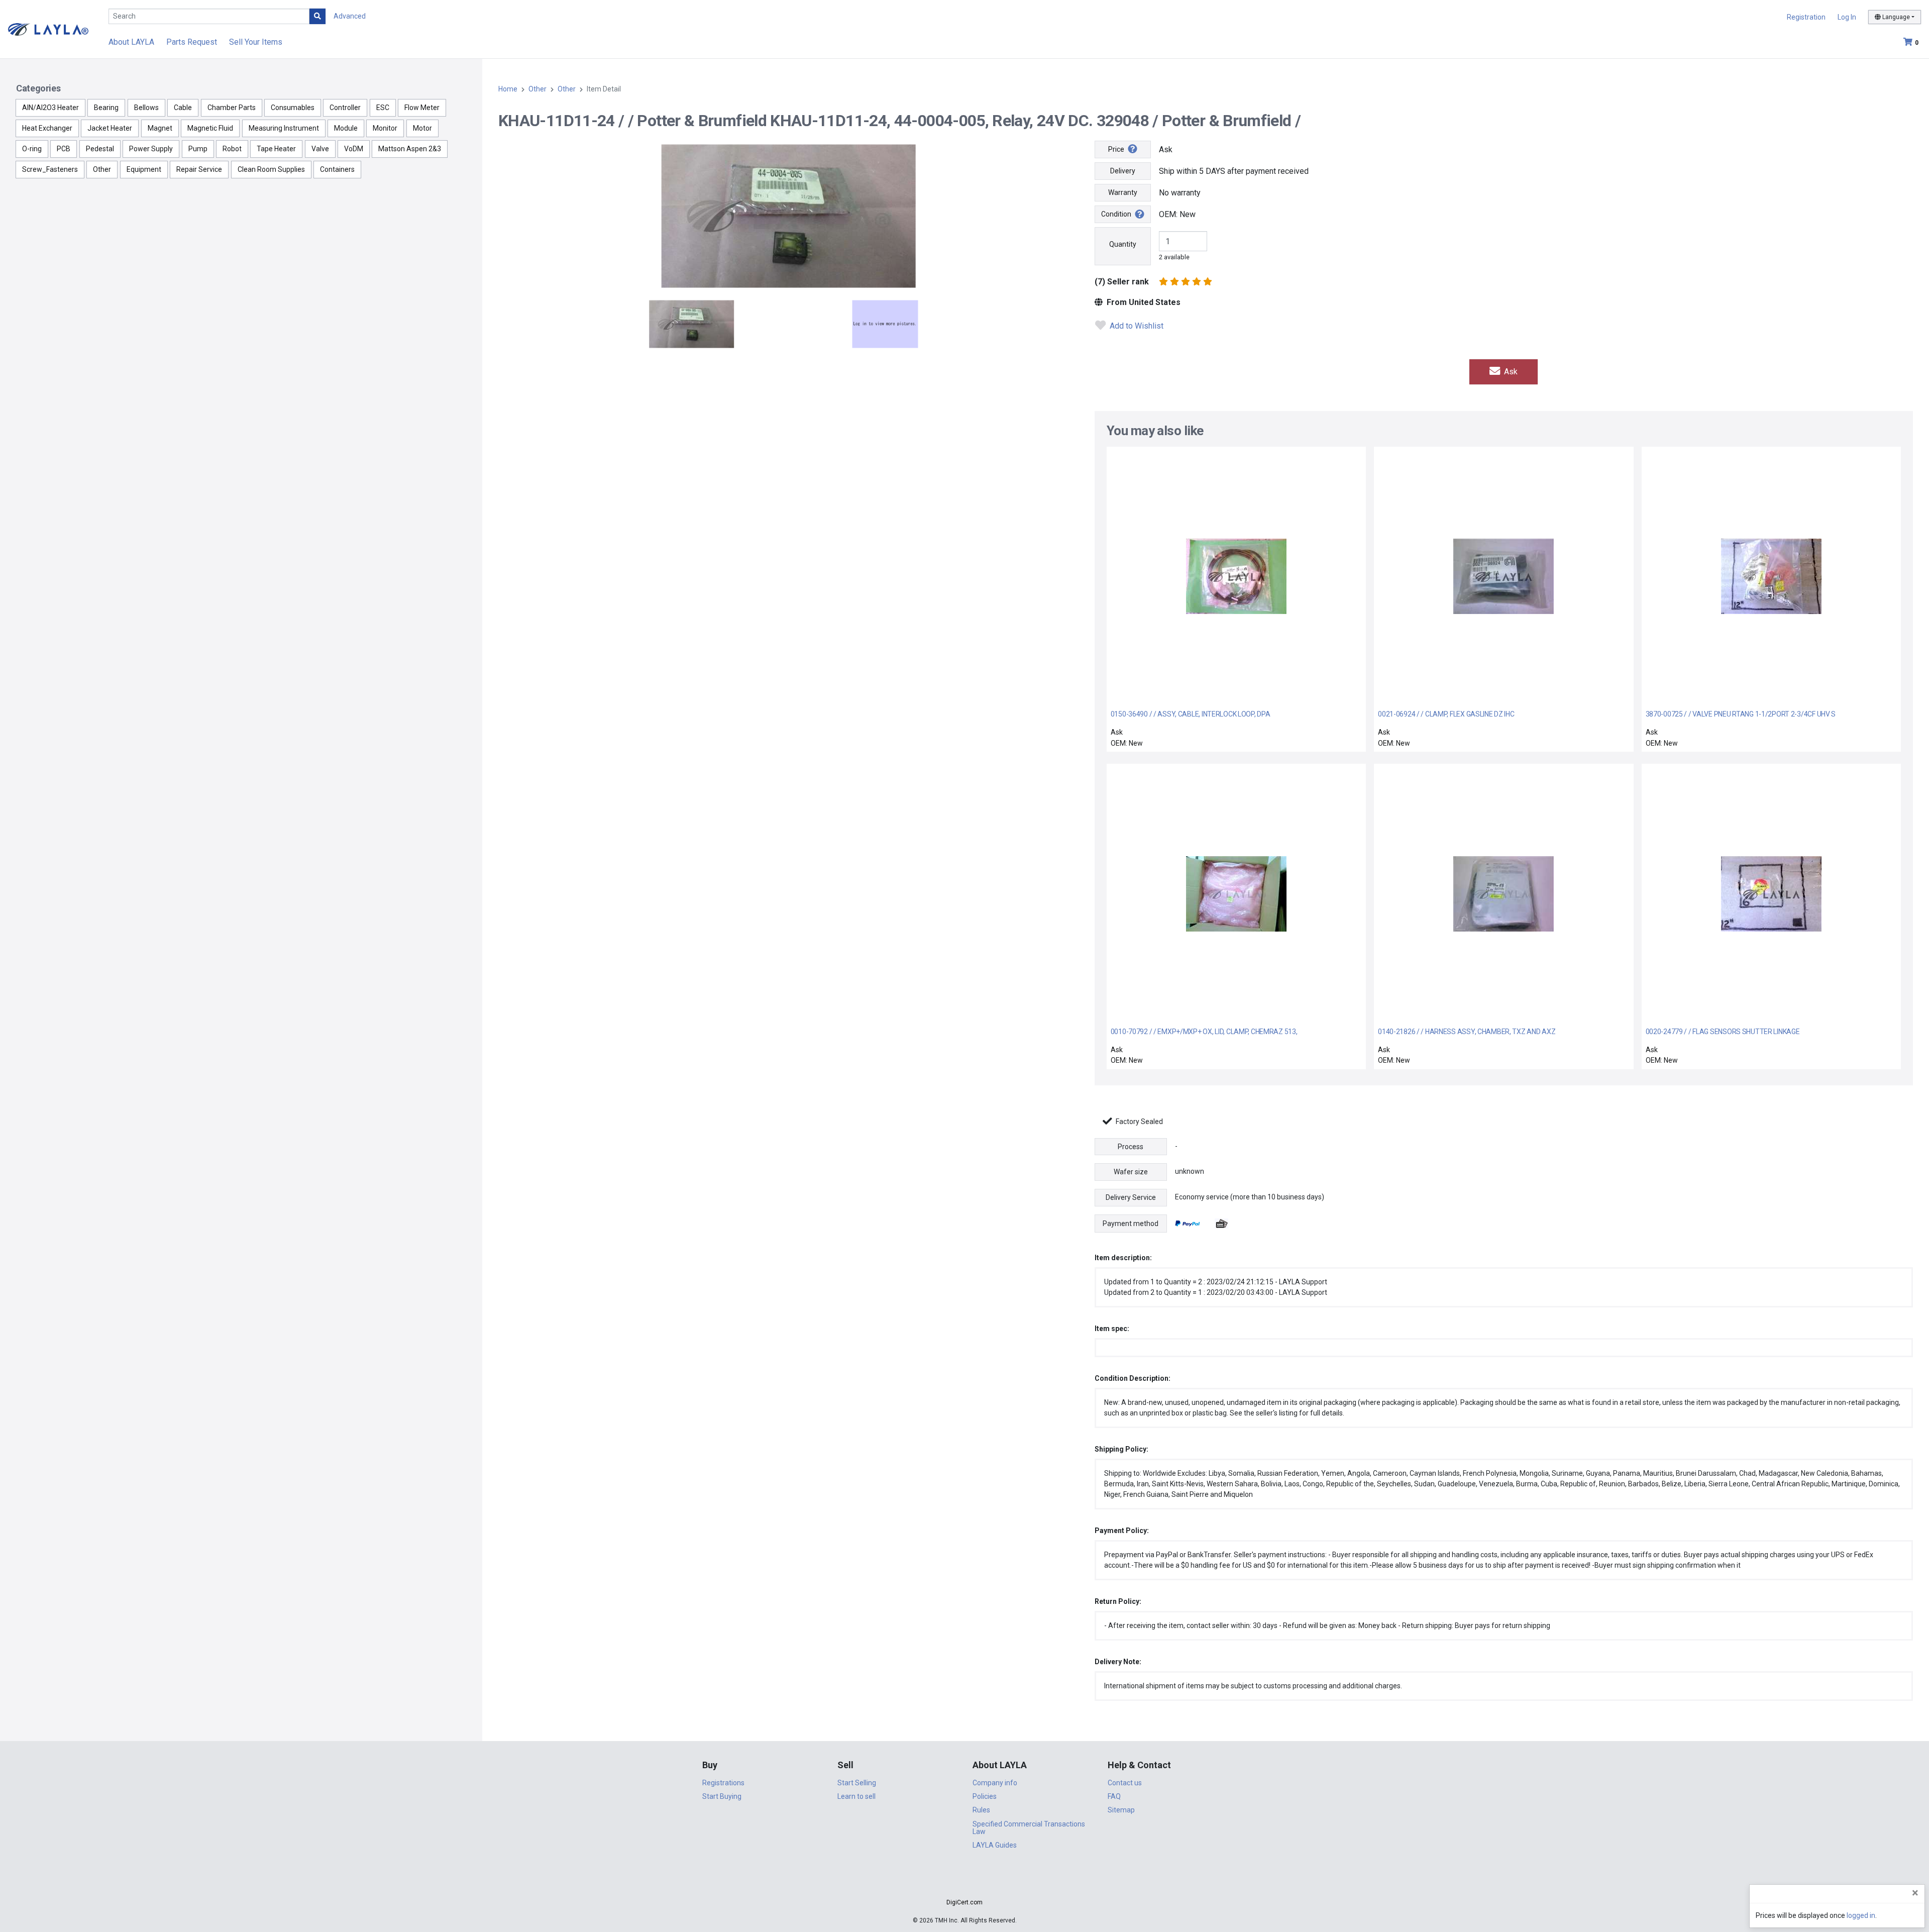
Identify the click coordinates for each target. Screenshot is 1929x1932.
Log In (1847, 17)
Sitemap (1121, 1810)
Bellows (146, 108)
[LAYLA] (48, 29)
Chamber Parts (232, 108)
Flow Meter (422, 108)
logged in (1861, 1915)
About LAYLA (131, 42)
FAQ (1114, 1796)
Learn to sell (856, 1796)
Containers (337, 169)
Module (346, 128)
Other (102, 169)
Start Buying (722, 1796)
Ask (1510, 372)
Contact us (1125, 1783)
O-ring (32, 149)
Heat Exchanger (47, 128)
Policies (985, 1796)
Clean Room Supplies (271, 169)
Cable (183, 108)
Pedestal (100, 149)
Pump (198, 149)
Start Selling (857, 1783)
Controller (345, 108)
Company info (995, 1783)
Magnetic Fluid (210, 128)
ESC (383, 108)
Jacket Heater (110, 128)
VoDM (354, 149)
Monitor (385, 128)
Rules (981, 1810)
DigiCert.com (964, 1902)
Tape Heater (276, 149)
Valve (320, 149)
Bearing (106, 108)
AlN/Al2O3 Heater (50, 108)
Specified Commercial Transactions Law (1029, 1828)
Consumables (293, 108)
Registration (1806, 17)
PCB (64, 149)
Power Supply (151, 149)
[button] (964, 1885)
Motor (422, 128)
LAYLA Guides (995, 1845)
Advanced (350, 16)
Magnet (160, 128)
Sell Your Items (256, 42)
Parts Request (192, 42)
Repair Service (199, 169)
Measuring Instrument (284, 128)
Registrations (723, 1783)
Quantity (1123, 244)
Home (508, 89)
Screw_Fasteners (50, 169)
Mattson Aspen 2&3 (410, 149)
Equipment (144, 169)
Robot (232, 149)
